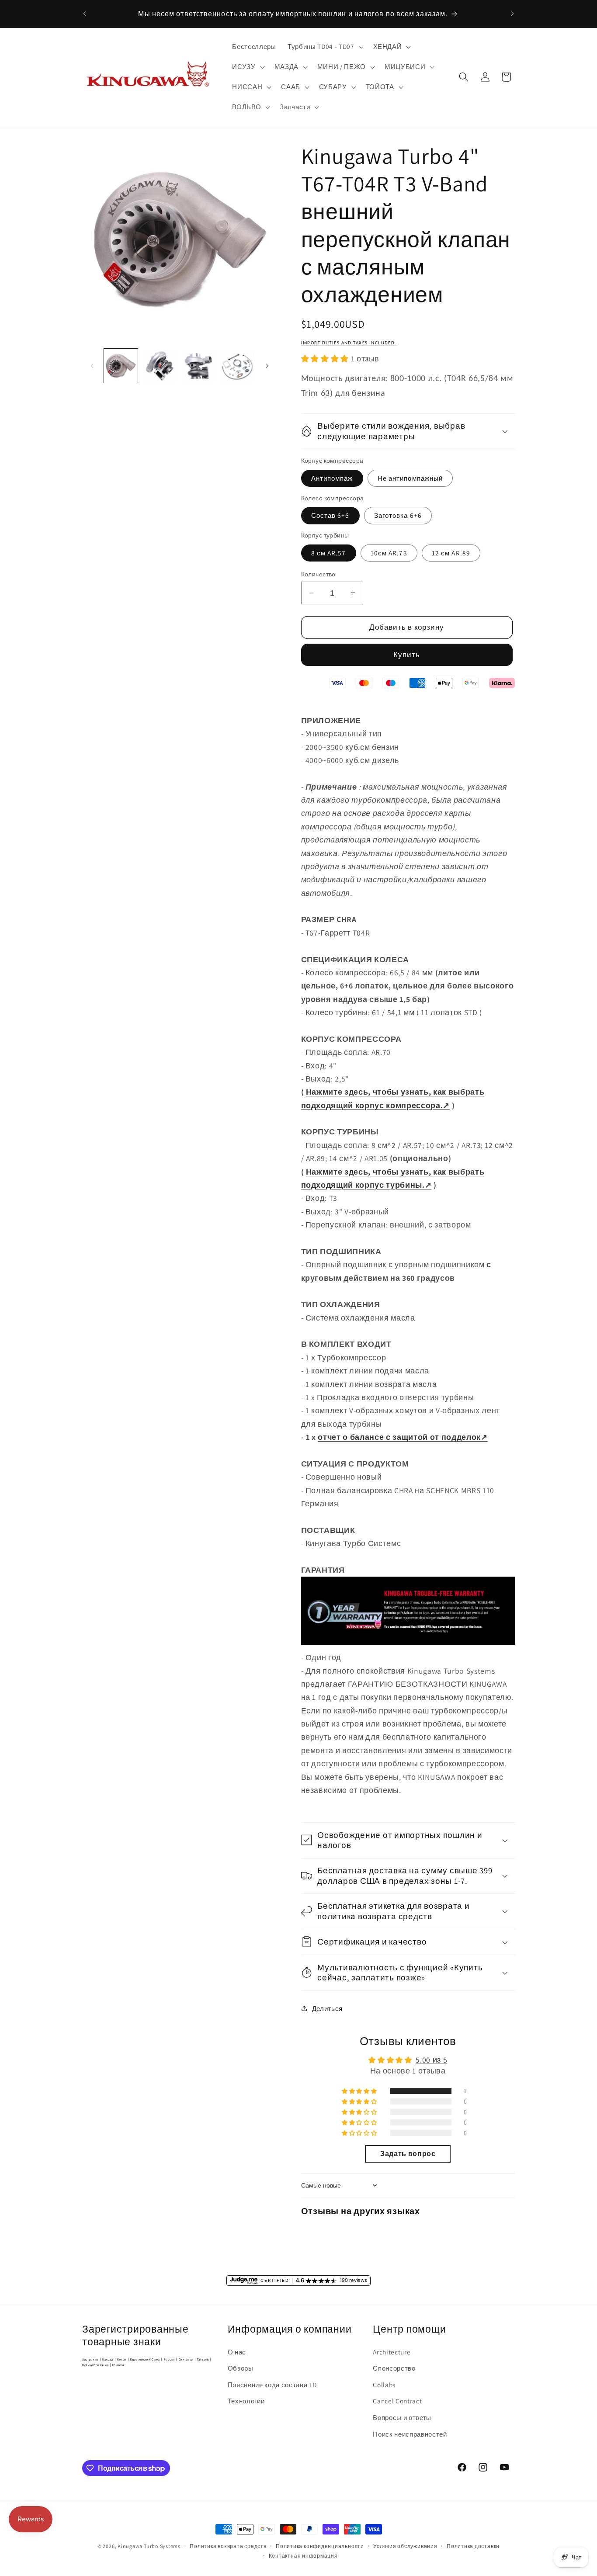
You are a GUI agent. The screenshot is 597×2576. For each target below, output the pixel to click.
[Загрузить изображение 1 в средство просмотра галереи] (121, 366)
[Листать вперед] (267, 366)
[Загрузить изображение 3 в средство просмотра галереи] (198, 366)
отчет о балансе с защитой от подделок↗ (403, 1437)
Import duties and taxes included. (349, 343)
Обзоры (241, 2368)
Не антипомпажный (410, 478)
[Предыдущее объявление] (85, 14)
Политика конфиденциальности (320, 2546)
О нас (237, 2352)
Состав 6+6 (330, 515)
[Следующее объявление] (513, 14)
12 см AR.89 (451, 552)
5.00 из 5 (431, 2060)
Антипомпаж (332, 478)
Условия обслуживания (405, 2546)
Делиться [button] (327, 2008)
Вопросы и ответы (402, 2417)
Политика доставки (473, 2546)
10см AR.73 (389, 552)
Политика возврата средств (228, 2546)
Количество (318, 574)
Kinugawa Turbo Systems (149, 2546)
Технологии (246, 2401)
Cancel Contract (397, 2401)
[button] (325, 47)
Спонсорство (394, 2368)
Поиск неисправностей (410, 2434)
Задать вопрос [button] (408, 2154)
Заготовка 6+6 (398, 515)
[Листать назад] (92, 366)
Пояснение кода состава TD (272, 2385)
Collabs (384, 2385)
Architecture (392, 2352)
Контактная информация (303, 2556)
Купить (407, 655)
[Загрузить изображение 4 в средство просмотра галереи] (237, 366)
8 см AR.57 (329, 552)
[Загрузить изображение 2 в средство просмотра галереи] (160, 366)
